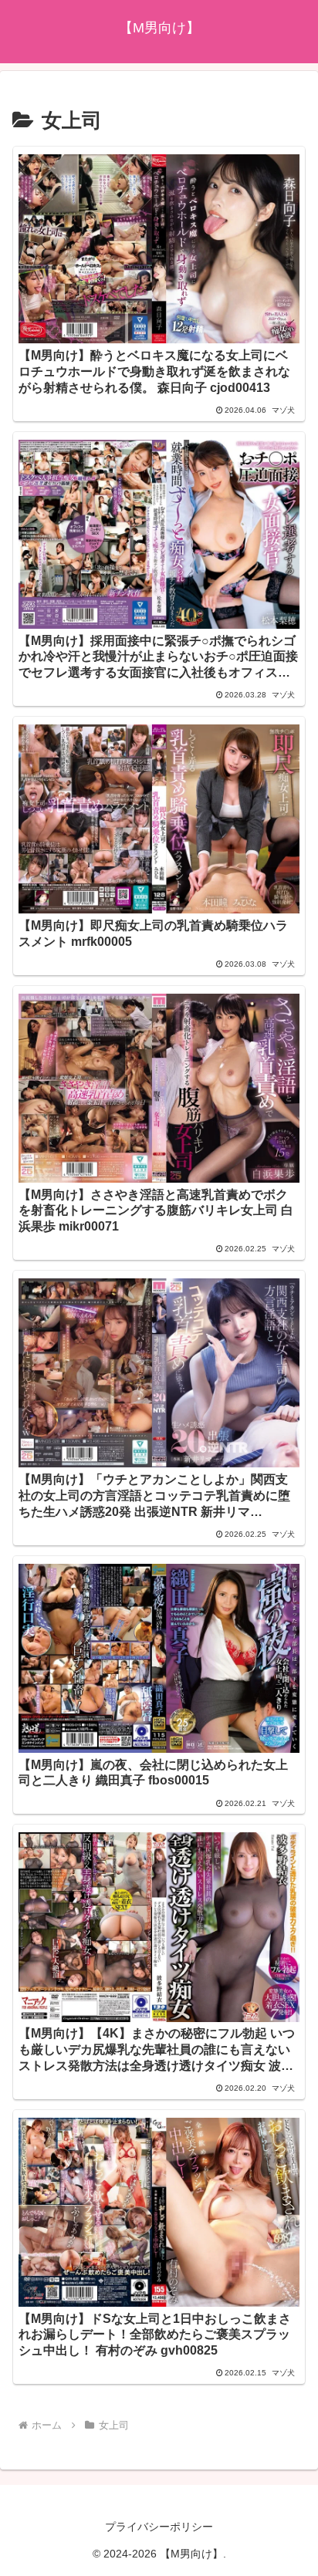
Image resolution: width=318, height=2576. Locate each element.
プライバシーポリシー (159, 2527)
